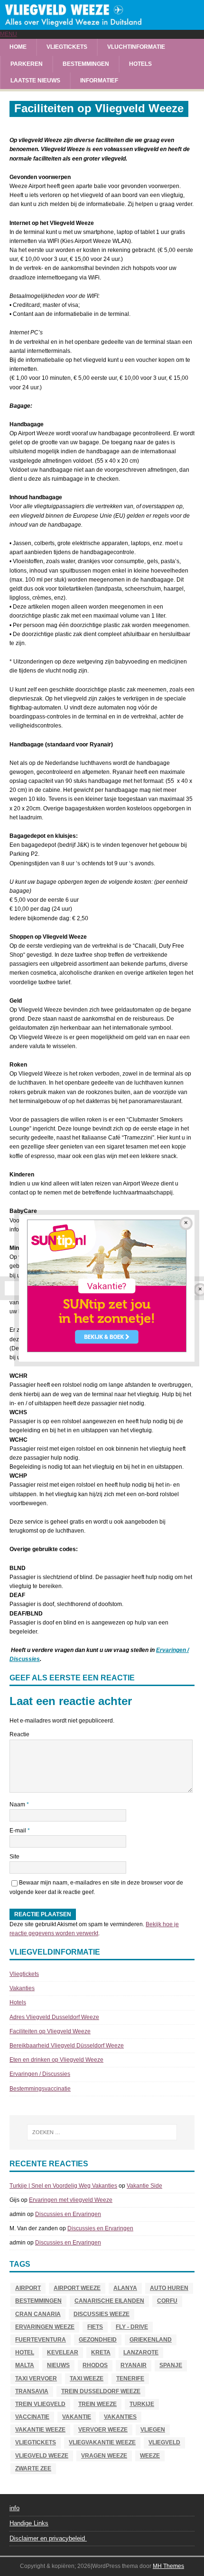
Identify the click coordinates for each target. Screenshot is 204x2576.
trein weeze (97, 2404)
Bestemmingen (86, 64)
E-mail (19, 1831)
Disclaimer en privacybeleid (48, 2538)
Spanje (171, 2365)
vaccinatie (32, 2417)
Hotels (140, 64)
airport (28, 2288)
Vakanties (22, 1988)
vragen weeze (104, 2456)
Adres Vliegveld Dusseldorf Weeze (54, 2017)
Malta (25, 2365)
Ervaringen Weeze (45, 2327)
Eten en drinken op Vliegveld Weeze (56, 2060)
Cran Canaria (38, 2314)
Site (14, 1857)
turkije (142, 2404)
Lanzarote (141, 2352)
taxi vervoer (36, 2379)
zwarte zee (33, 2468)
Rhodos (95, 2365)
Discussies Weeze (102, 2314)
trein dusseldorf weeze (101, 2391)
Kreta (101, 2352)
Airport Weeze (77, 2288)
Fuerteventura (41, 2340)
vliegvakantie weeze (102, 2442)
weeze (150, 2456)
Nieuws (58, 2365)
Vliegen (153, 2430)
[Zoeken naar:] (102, 2132)
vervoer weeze (103, 2430)
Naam (18, 1804)
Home (18, 47)
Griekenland (151, 2340)
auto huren (169, 2288)
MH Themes (168, 2566)
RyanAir (134, 2365)
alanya (125, 2288)
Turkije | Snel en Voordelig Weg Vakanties (63, 2186)
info (14, 2508)
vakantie (77, 2417)
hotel (25, 2352)
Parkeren (27, 64)
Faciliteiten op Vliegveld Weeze (50, 2031)
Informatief (99, 81)
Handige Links (29, 2523)
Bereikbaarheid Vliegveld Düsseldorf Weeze (67, 2046)
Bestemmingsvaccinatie (40, 2089)
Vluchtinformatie (136, 47)
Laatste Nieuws (35, 81)
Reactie (19, 1734)
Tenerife (130, 2379)
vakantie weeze (40, 2430)
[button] (9, 34)
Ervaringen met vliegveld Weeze (71, 2200)
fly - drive (132, 2327)
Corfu (167, 2301)
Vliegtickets (67, 47)
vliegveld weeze (42, 2456)
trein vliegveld (40, 2404)
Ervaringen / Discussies (40, 2074)
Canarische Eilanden (109, 2301)
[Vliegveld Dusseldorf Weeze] (102, 25)
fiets (95, 2327)
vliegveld (164, 2442)
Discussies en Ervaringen (68, 2214)
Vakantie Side (144, 2186)
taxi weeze (87, 2379)
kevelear (63, 2352)
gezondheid (98, 2340)
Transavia (32, 2391)
